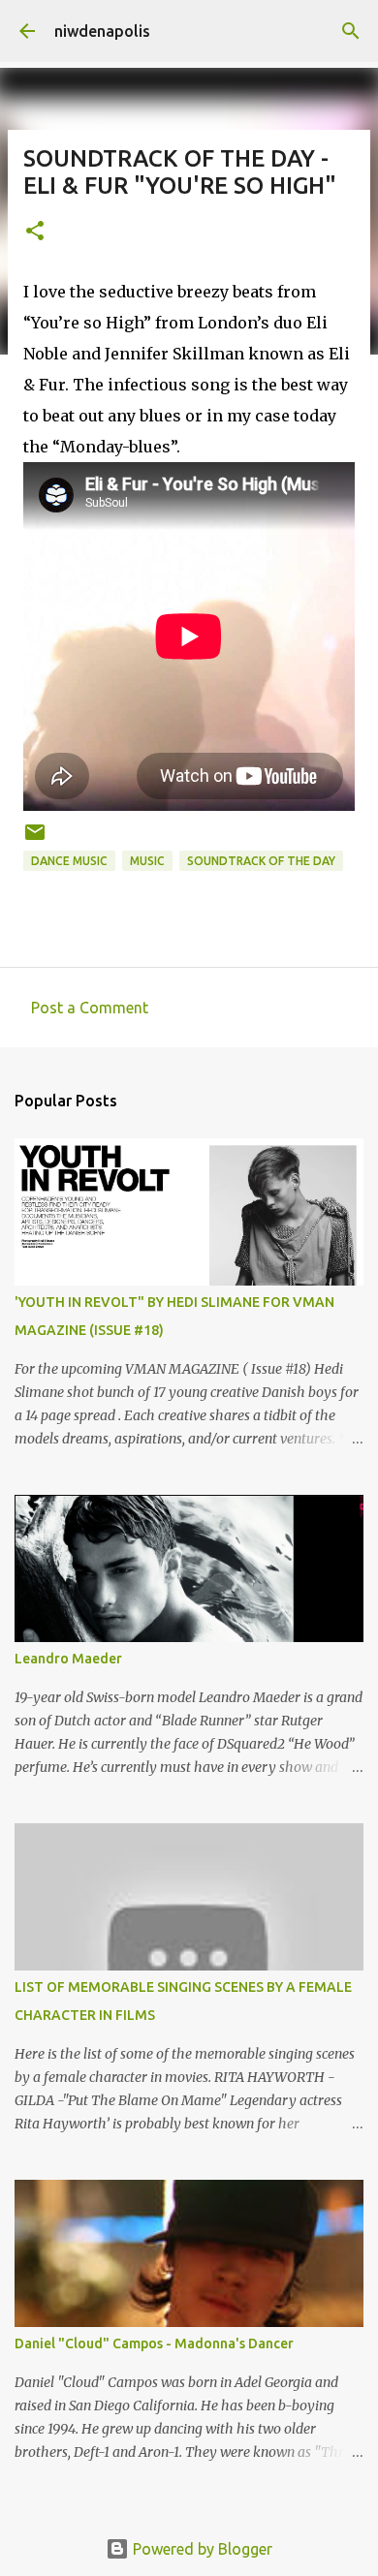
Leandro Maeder (68, 1659)
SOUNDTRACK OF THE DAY (261, 861)
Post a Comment (90, 1008)
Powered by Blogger (201, 2549)
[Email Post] (35, 839)
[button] (35, 232)
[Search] (351, 31)
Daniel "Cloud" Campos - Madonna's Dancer (154, 2343)
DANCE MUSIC (69, 861)
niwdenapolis (102, 31)
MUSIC (147, 861)
